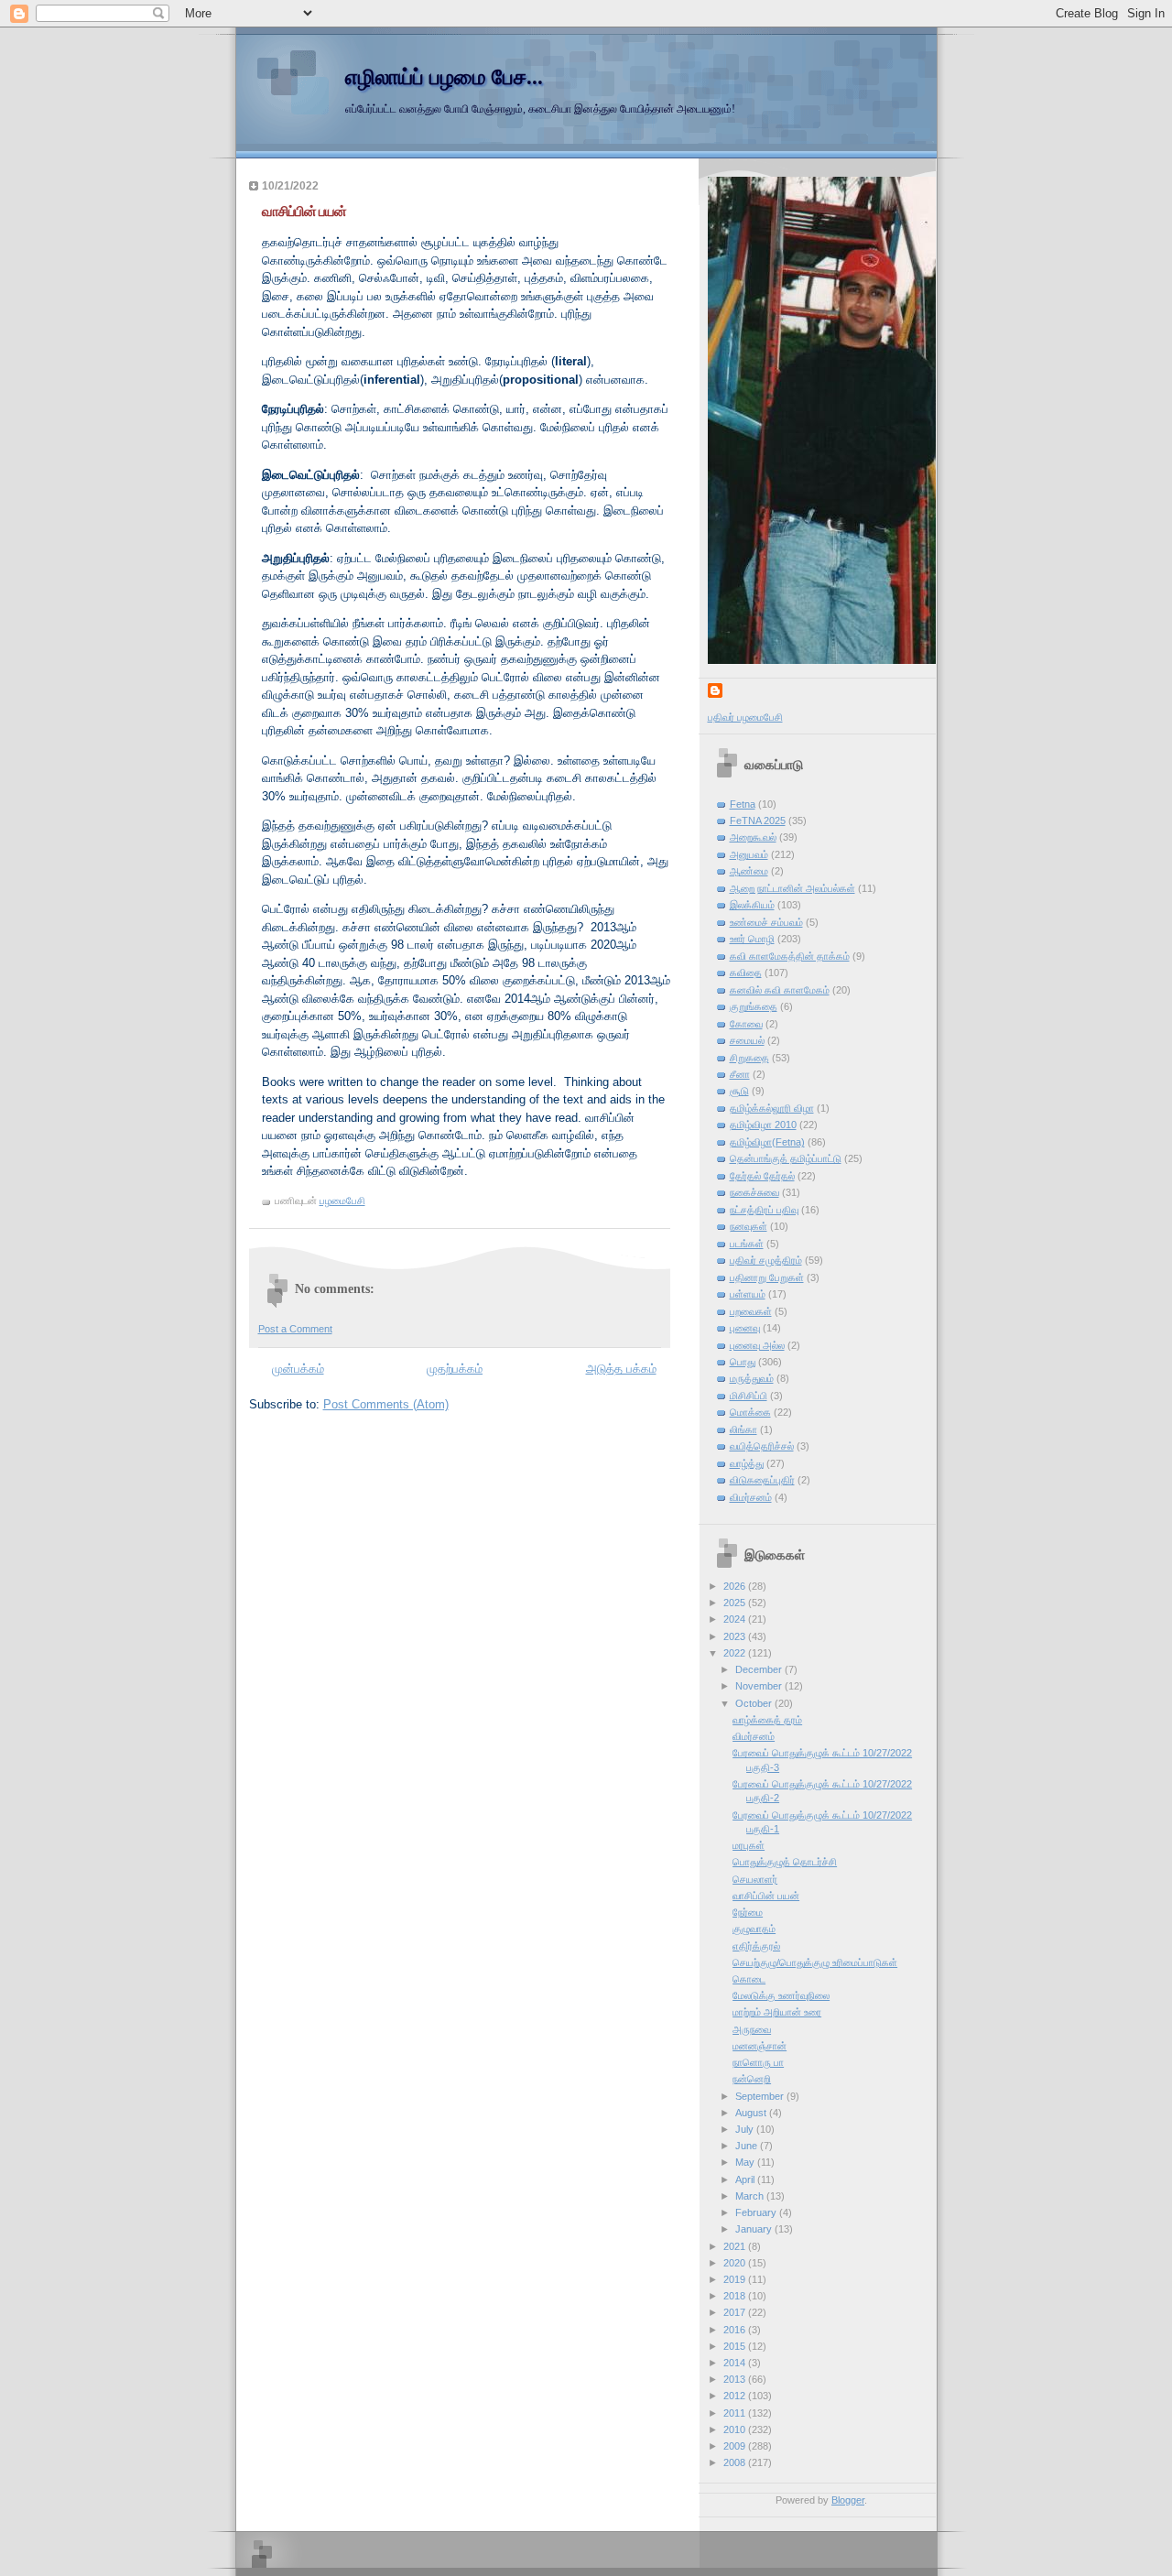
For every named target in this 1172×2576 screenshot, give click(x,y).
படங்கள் (747, 1244)
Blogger (848, 2500)
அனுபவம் (749, 854)
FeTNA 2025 (758, 821)
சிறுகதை (749, 1058)
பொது (743, 1362)
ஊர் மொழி (752, 939)
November (760, 1686)
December (760, 1669)
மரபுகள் (749, 1845)
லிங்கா (743, 1429)
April (746, 2179)
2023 (736, 1636)
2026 (736, 1586)
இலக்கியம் (752, 905)
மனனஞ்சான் (760, 2046)
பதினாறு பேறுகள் (767, 1277)
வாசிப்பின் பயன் (766, 1896)
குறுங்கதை (754, 1006)
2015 (736, 2346)
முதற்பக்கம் (455, 1369)
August (752, 2113)
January (755, 2229)
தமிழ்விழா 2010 (763, 1125)
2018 (736, 2296)
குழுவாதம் (754, 1929)
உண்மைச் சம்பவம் (766, 922)
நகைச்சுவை (754, 1192)
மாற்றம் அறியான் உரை (777, 2012)
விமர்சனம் (751, 1497)
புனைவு (745, 1328)
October (755, 1703)
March (751, 2196)
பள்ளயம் (748, 1294)
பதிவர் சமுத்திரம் (766, 1260)
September (761, 2096)
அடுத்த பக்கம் (621, 1369)
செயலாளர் (755, 1879)
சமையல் (747, 1040)
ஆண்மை (749, 871)
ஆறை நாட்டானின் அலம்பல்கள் (792, 888)
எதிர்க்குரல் (756, 1946)
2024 (736, 1619)
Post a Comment (295, 1329)
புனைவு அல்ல (757, 1345)
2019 (736, 2279)
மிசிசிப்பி (749, 1396)
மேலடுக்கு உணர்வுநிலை (781, 1995)
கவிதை (746, 973)
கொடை (749, 1979)
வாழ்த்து (747, 1463)
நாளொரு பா (758, 2062)
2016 (736, 2330)
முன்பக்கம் (298, 1369)
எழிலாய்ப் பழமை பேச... (444, 77)
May (746, 2162)
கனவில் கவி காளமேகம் (780, 990)
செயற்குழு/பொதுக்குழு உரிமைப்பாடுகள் (815, 1962)
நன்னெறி (752, 2079)
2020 (736, 2263)
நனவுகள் (749, 1226)
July (746, 2129)
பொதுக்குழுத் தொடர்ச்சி (785, 1862)
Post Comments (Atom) (386, 1404)
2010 (736, 2429)
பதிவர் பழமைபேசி (745, 717)
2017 (736, 2312)
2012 (736, 2396)
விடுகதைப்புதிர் (762, 1480)
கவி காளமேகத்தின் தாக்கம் (790, 956)
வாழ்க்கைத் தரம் (767, 1720)
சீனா (740, 1074)
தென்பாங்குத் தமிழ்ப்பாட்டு (786, 1158)
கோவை (746, 1024)
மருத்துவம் (752, 1378)
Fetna (743, 804)
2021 (736, 2246)
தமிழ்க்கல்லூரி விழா (772, 1108)
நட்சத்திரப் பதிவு (764, 1210)
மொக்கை (750, 1412)
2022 (736, 1653)
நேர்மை (748, 1912)
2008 (736, 2462)
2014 (736, 2363)
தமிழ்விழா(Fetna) (767, 1142)
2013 (736, 2379)
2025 (736, 1603)
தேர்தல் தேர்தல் (762, 1176)
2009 (736, 2446)
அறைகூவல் (753, 837)
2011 (736, 2413)
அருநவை (752, 2029)
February (757, 2212)
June (748, 2146)
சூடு (739, 1091)
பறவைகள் (751, 1311)
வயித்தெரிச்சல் (762, 1446)
